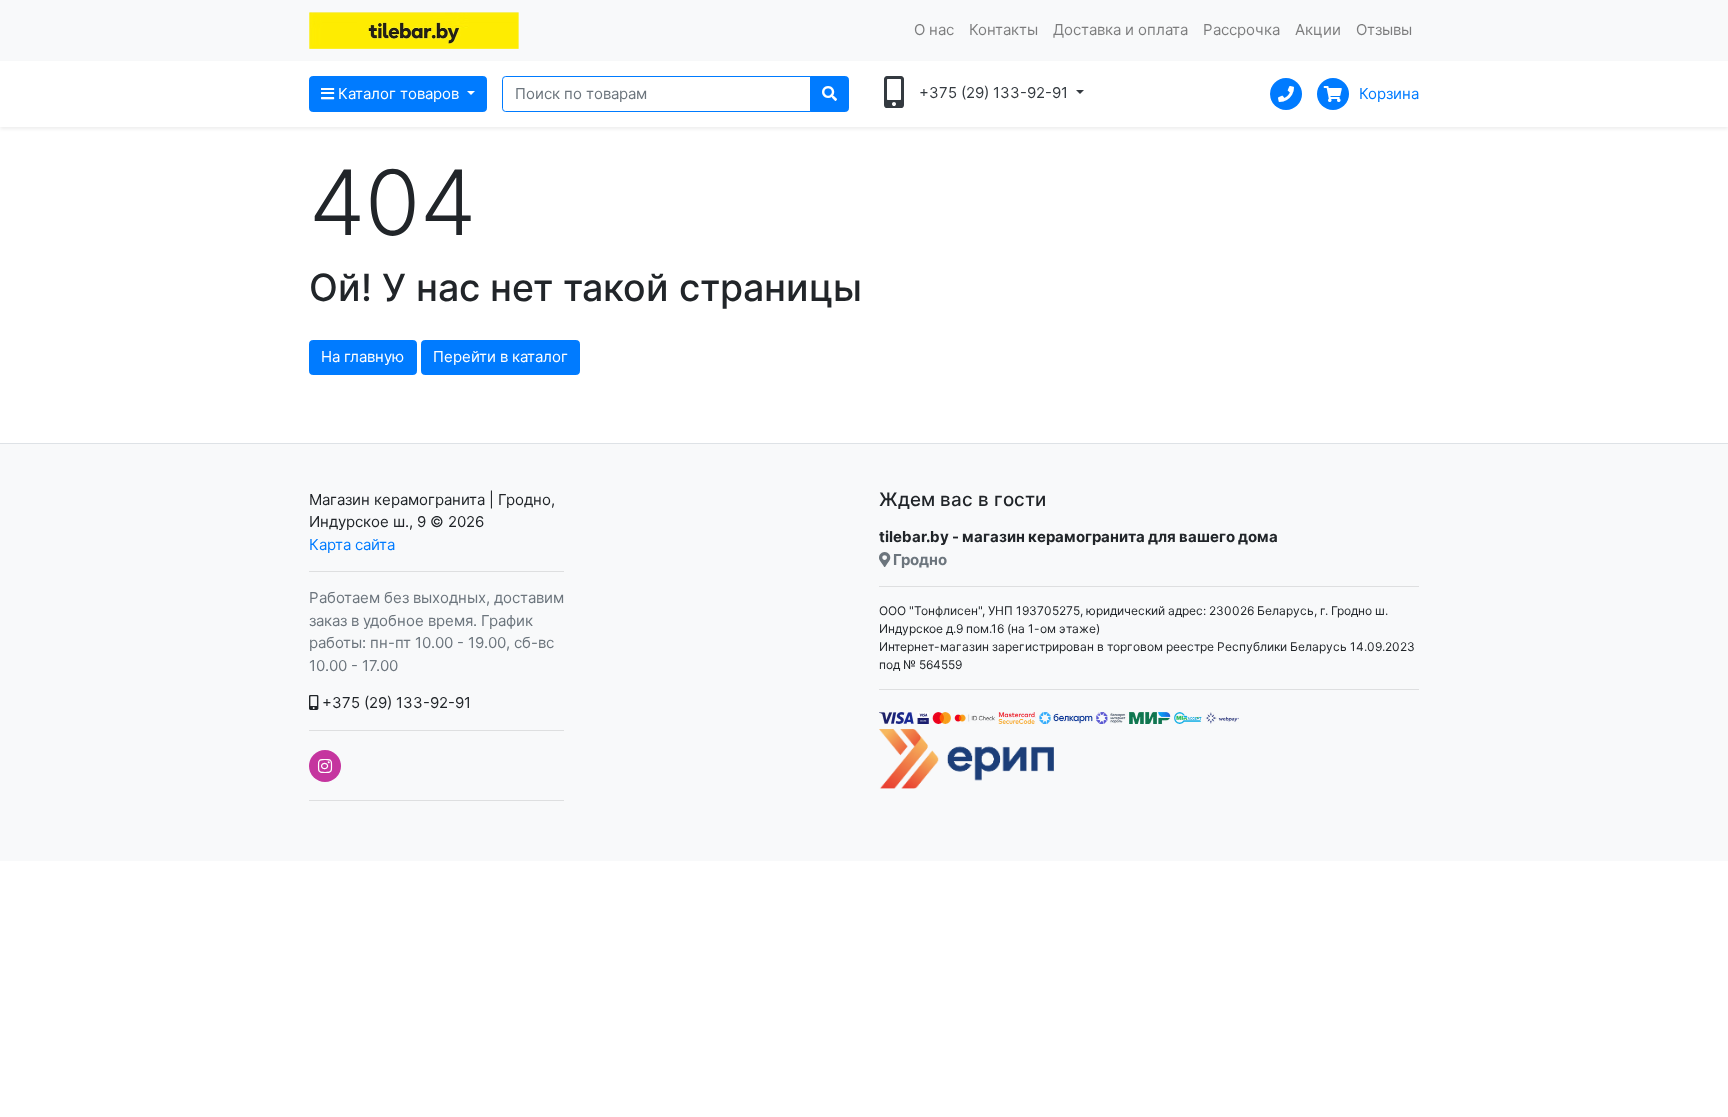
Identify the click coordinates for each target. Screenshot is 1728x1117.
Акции (1318, 29)
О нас (934, 29)
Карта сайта (352, 544)
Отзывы (1384, 29)
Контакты (1003, 29)
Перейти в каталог (500, 356)
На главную (362, 356)
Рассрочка (1241, 29)
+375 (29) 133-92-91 (394, 702)
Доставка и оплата (1120, 29)
